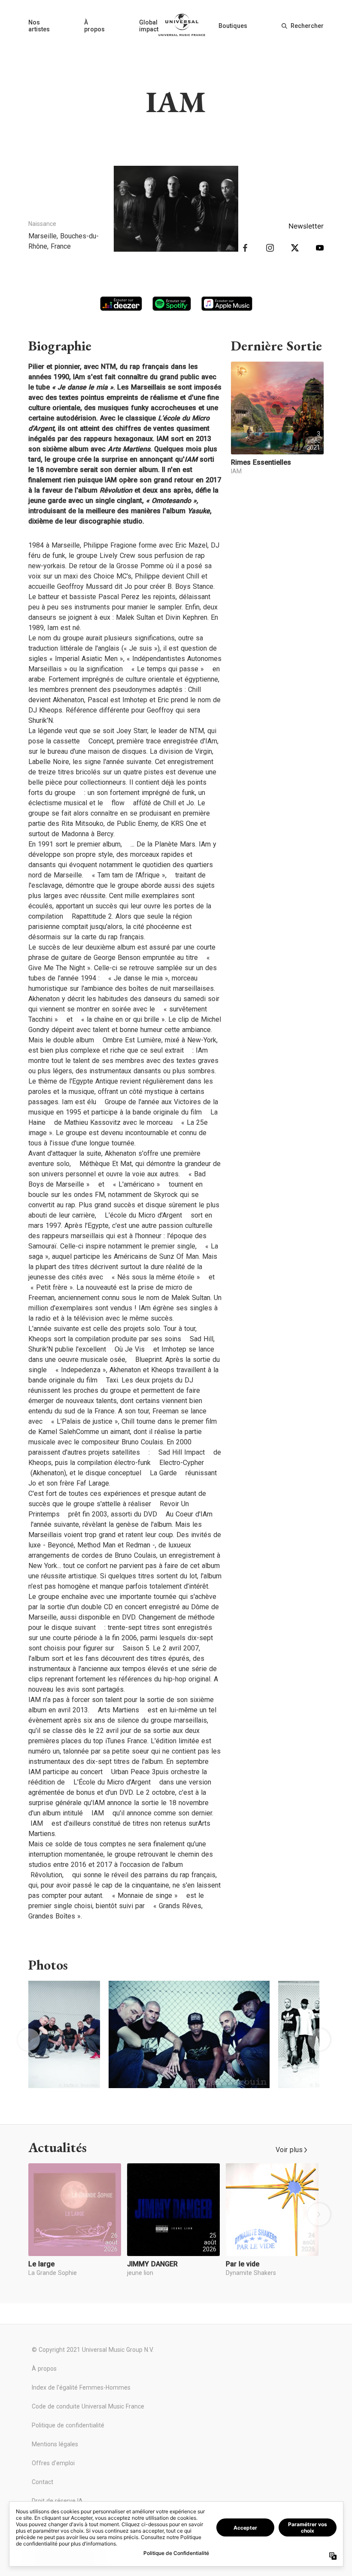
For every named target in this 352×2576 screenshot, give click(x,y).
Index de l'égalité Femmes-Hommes (81, 2387)
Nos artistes (39, 26)
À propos (94, 26)
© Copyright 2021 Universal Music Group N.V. (93, 2350)
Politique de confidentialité (68, 2425)
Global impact (149, 26)
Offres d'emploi (53, 2463)
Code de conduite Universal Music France (88, 2406)
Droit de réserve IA (57, 2501)
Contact (42, 2482)
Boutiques (233, 26)
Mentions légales (55, 2444)
